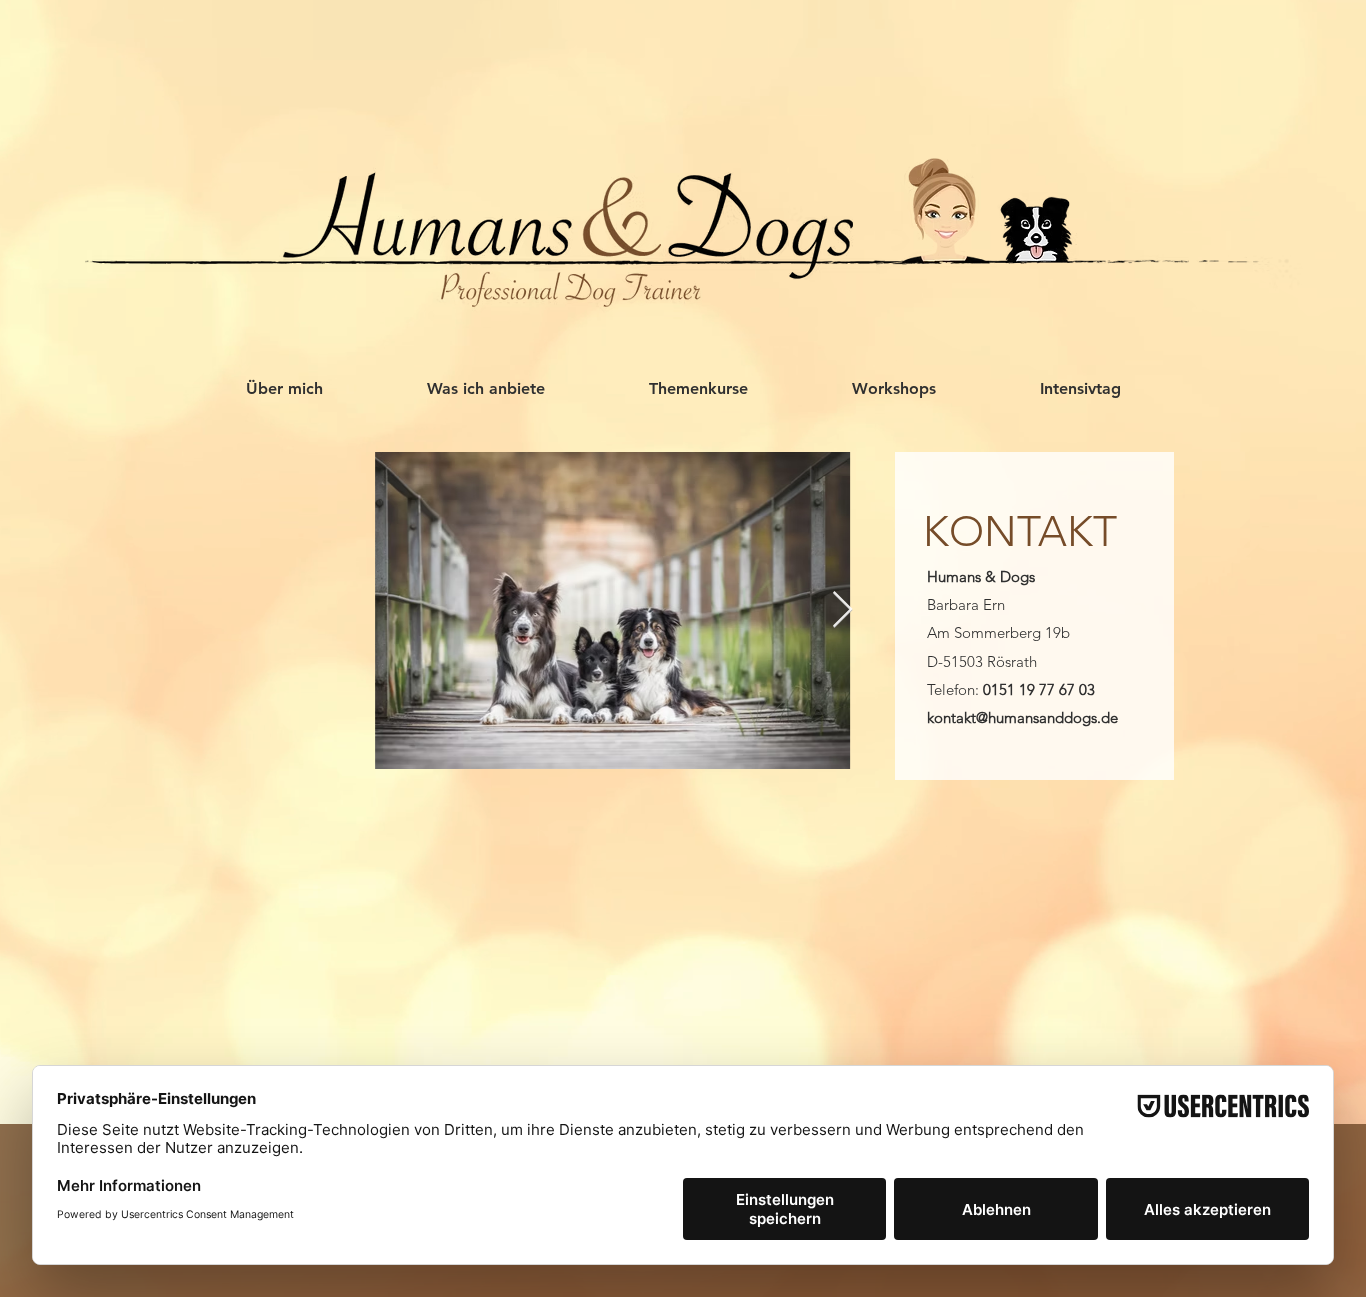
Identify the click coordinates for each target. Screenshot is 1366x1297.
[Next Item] (842, 610)
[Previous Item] (227, 610)
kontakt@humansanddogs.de (1020, 717)
